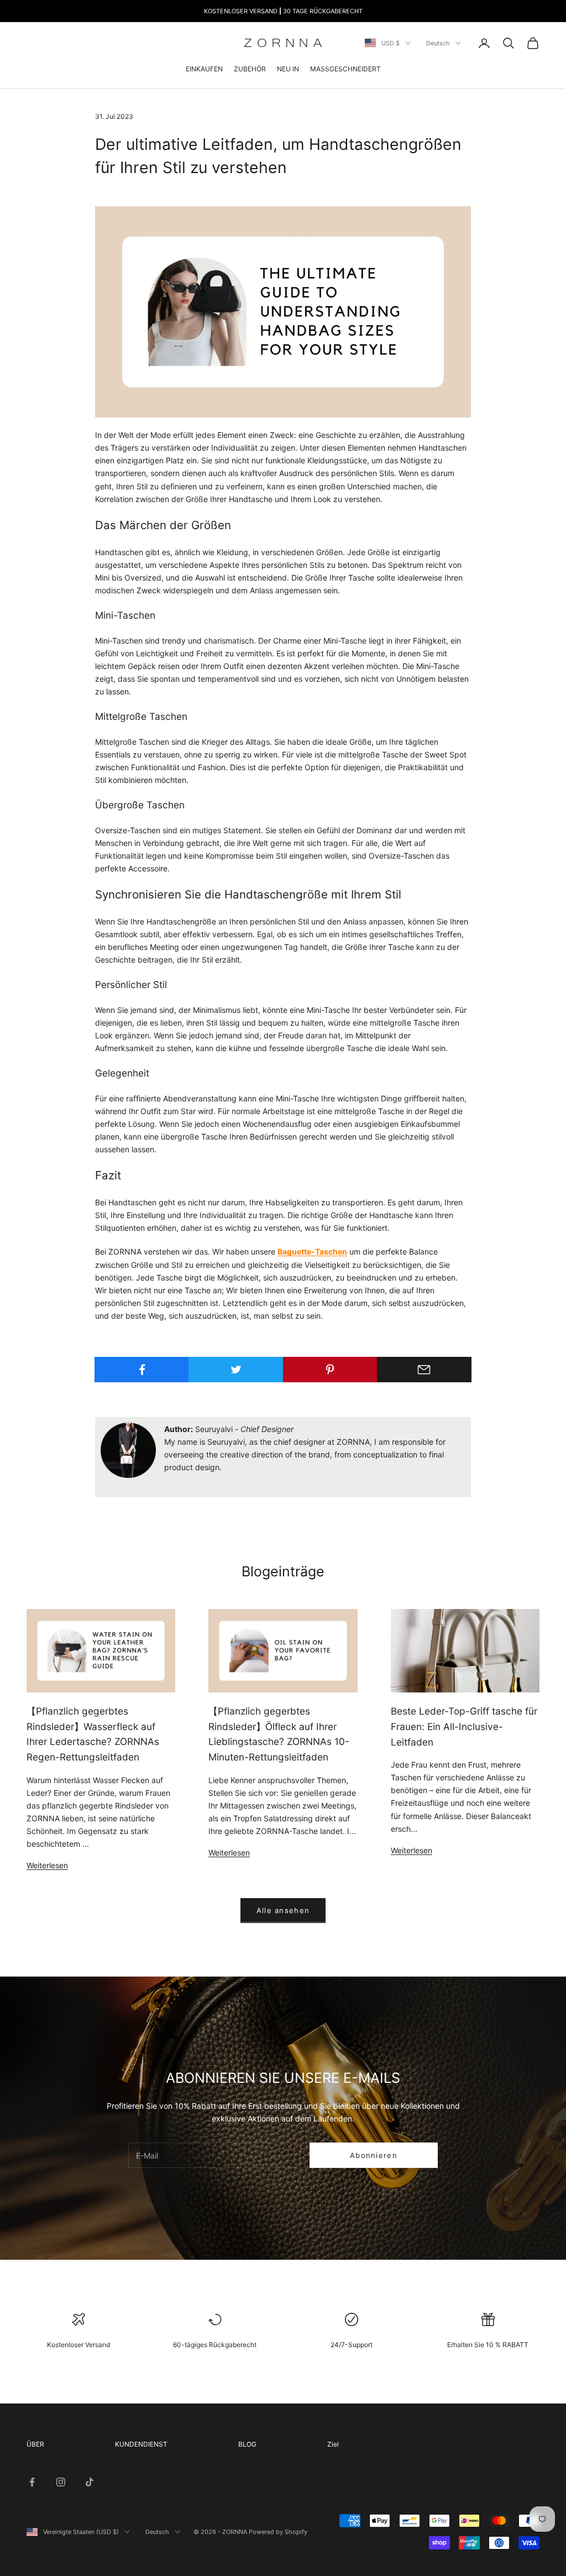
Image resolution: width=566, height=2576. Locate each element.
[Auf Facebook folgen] (32, 2482)
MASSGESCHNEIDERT (345, 69)
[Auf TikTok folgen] (90, 2482)
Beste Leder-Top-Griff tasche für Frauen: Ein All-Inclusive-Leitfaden (464, 1726)
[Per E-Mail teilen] (424, 1370)
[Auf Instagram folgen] (61, 2482)
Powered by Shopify (278, 2532)
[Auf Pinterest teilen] (330, 1370)
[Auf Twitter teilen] (236, 1370)
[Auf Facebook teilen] (142, 1370)
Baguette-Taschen (312, 1252)
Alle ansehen (283, 1910)
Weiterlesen (47, 1865)
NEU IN (288, 69)
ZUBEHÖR (250, 69)
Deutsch (438, 43)
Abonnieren (374, 2155)
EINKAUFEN (204, 69)
